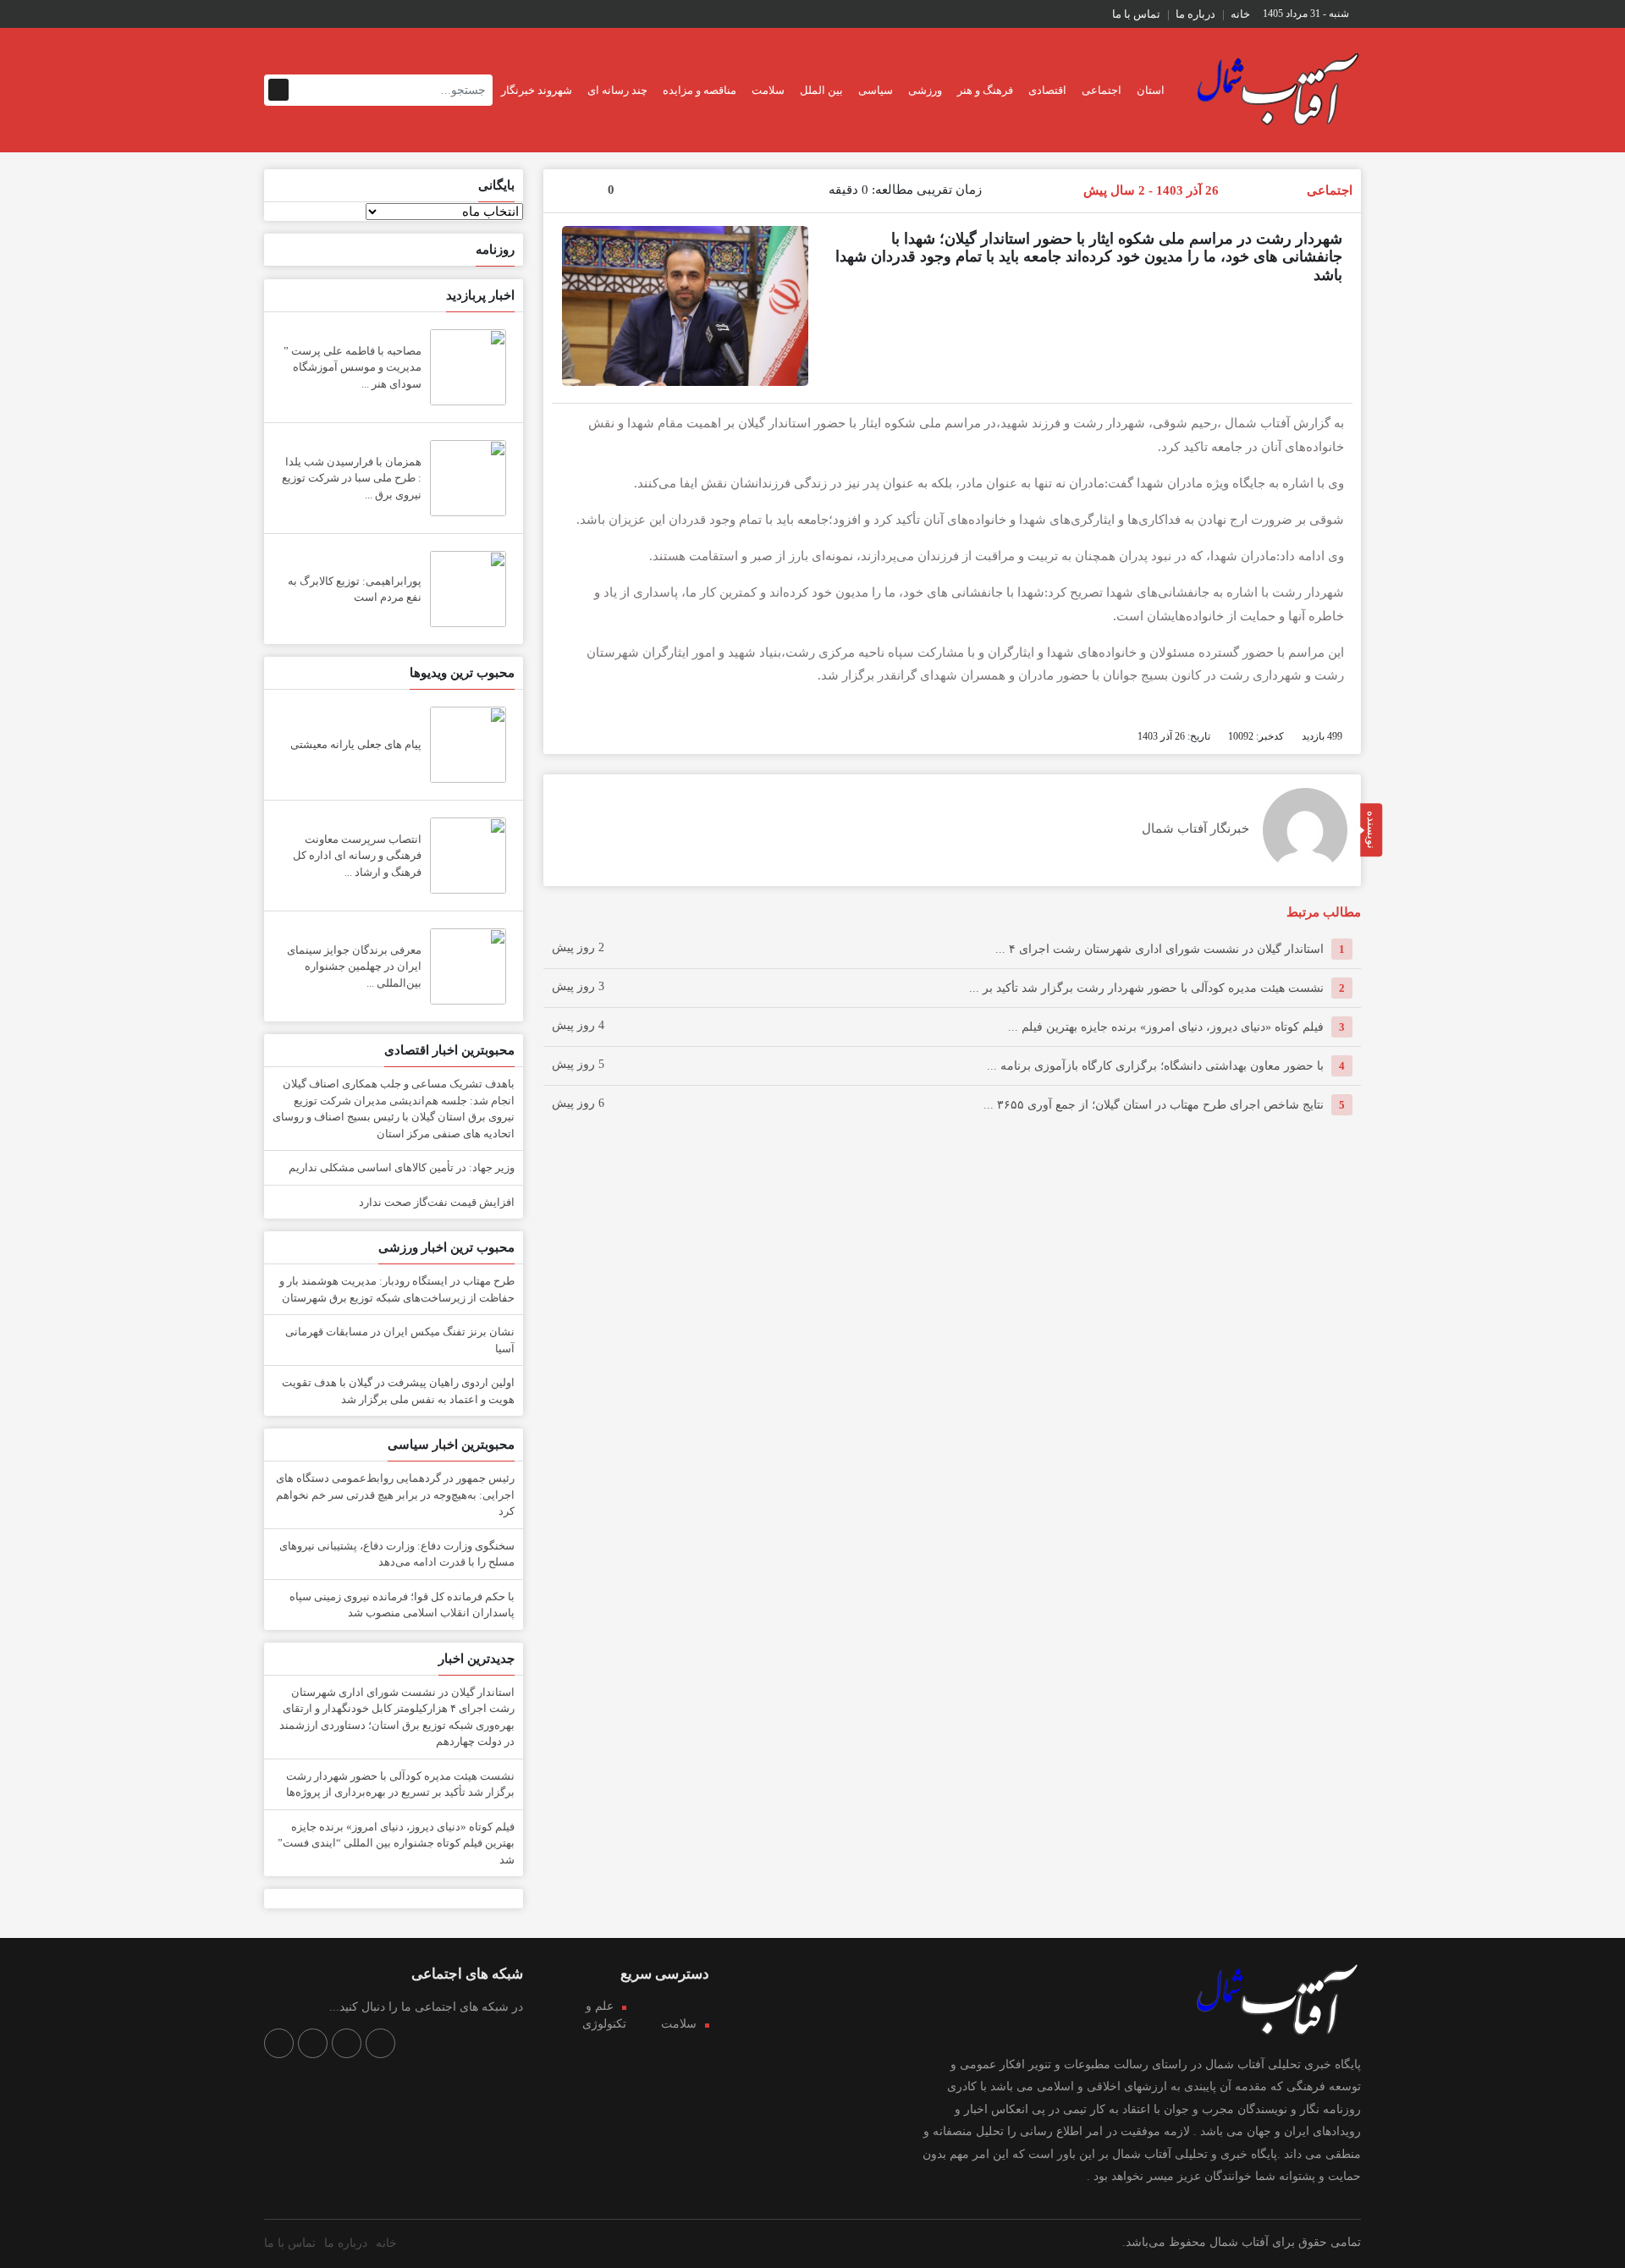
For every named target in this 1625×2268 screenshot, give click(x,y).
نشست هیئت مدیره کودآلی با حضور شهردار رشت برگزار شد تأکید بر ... (1146, 988)
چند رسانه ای (617, 90)
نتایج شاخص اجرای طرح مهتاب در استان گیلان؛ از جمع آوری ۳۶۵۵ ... (1154, 1105)
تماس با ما (1136, 14)
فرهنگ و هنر (985, 90)
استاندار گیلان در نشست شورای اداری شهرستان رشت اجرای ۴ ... (1160, 949)
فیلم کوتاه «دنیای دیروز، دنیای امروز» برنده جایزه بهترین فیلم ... (1166, 1027)
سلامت (768, 90)
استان (1151, 90)
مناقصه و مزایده (700, 90)
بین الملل (821, 90)
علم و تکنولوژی (604, 2015)
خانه (1240, 14)
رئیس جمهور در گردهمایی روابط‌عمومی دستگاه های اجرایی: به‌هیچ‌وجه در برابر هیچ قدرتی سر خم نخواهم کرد (395, 1495)
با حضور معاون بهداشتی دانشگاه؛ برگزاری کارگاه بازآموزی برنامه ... (1155, 1066)
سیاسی (876, 90)
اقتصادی (1047, 90)
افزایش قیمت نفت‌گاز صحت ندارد (437, 1202)
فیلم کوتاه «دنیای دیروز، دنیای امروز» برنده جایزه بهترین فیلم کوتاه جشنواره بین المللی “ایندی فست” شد (396, 1843)
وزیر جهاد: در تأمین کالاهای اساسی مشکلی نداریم (402, 1167)
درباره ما (1195, 14)
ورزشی (925, 90)
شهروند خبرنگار (537, 90)
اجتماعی (1102, 90)
